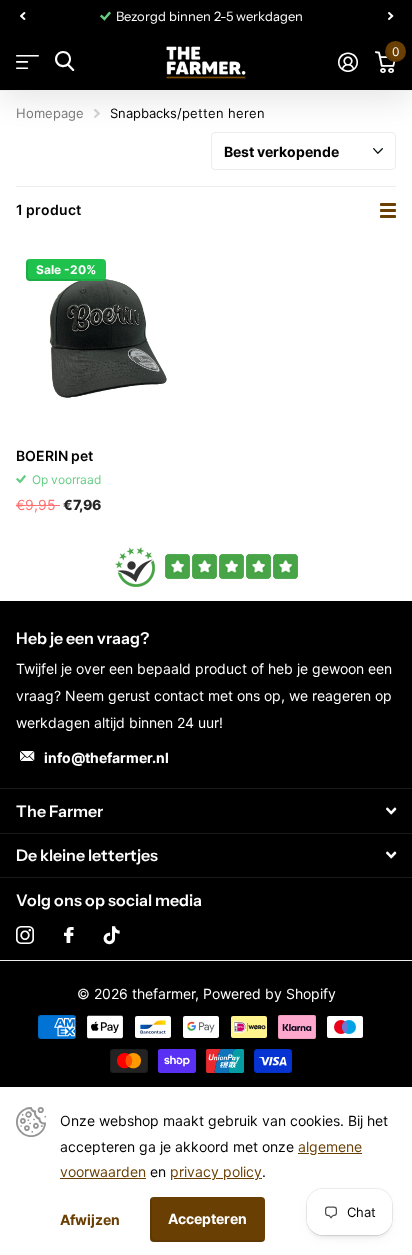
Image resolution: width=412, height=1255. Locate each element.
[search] (64, 61)
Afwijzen (90, 1219)
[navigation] (22, 16)
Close (206, 810)
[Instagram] (25, 935)
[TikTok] (112, 935)
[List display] (388, 210)
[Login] (347, 62)
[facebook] (69, 935)
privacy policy (216, 1171)
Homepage (50, 113)
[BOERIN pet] (107, 340)
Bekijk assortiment (27, 61)
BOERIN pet (54, 455)
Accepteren (207, 1218)
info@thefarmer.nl (106, 757)
